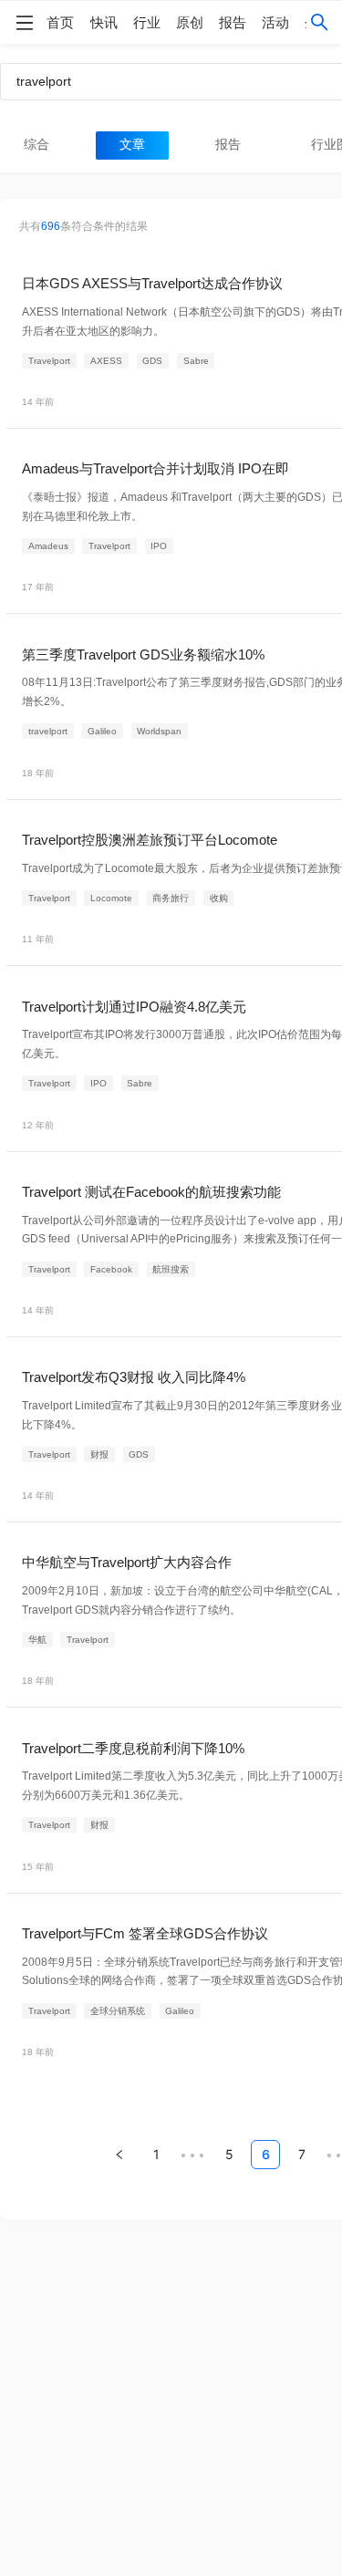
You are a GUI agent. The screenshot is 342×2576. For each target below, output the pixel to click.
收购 (219, 898)
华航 (37, 1640)
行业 (147, 22)
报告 (233, 22)
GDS (152, 361)
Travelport (49, 361)
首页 (60, 22)
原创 (190, 22)
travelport (48, 731)
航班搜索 (171, 1269)
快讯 (104, 22)
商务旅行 (171, 898)
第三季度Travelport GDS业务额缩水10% (143, 654)
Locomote (111, 898)
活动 (275, 22)
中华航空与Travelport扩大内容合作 (127, 1562)
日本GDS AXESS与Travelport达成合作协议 (152, 283)
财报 (99, 1454)
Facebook (111, 1269)
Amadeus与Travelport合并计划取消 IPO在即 (155, 468)
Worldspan (159, 731)
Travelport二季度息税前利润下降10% (133, 1748)
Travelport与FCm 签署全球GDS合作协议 (145, 1933)
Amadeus (48, 546)
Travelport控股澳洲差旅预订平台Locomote (150, 840)
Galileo (102, 731)
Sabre (196, 361)
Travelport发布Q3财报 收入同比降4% (134, 1377)
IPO (159, 546)
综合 (36, 145)
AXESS (106, 361)
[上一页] (119, 2155)
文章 (132, 145)
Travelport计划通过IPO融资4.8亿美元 (134, 1007)
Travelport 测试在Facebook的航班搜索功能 (151, 1192)
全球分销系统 (118, 2011)
